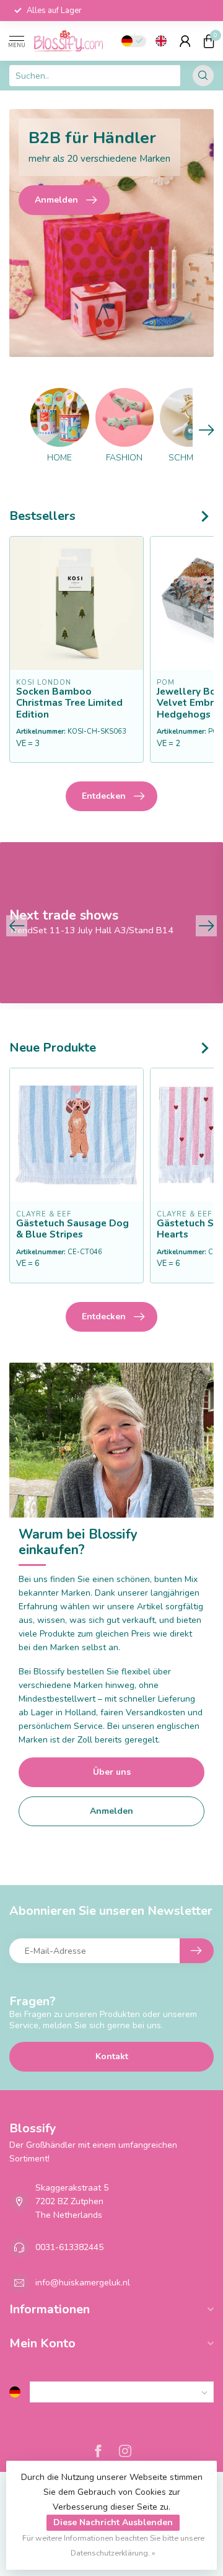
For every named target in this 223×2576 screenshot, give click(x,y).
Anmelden (111, 1811)
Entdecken (104, 796)
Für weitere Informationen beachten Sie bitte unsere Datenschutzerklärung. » (113, 2545)
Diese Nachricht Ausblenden (113, 2522)
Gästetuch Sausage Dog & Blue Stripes (72, 1229)
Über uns (112, 1772)
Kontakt (112, 2056)
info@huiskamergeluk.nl (83, 2283)
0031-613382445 (69, 2247)
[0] (209, 41)
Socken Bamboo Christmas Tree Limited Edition (69, 703)
